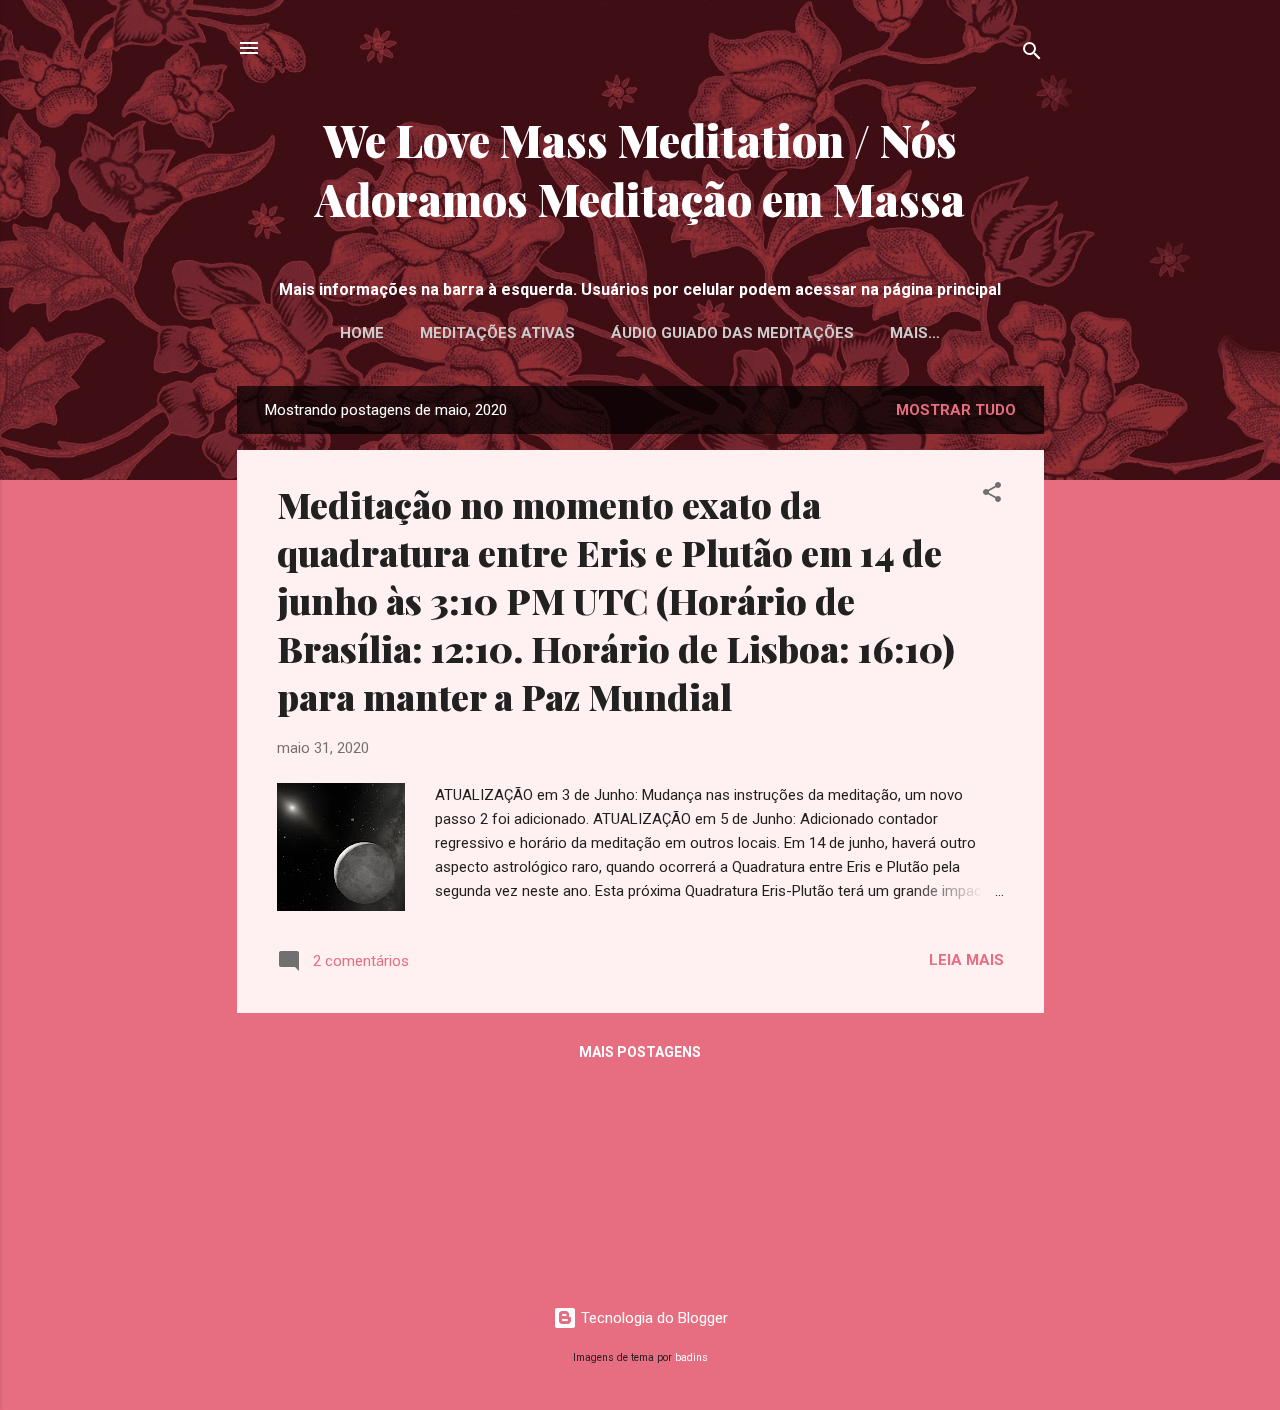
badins (691, 1357)
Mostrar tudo (956, 410)
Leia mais (966, 960)
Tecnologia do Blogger (652, 1318)
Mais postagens (640, 1052)
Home (362, 333)
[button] (992, 495)
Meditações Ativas (497, 333)
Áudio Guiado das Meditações (732, 333)
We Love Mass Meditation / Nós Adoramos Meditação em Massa (640, 169)
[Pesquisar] (1032, 54)
